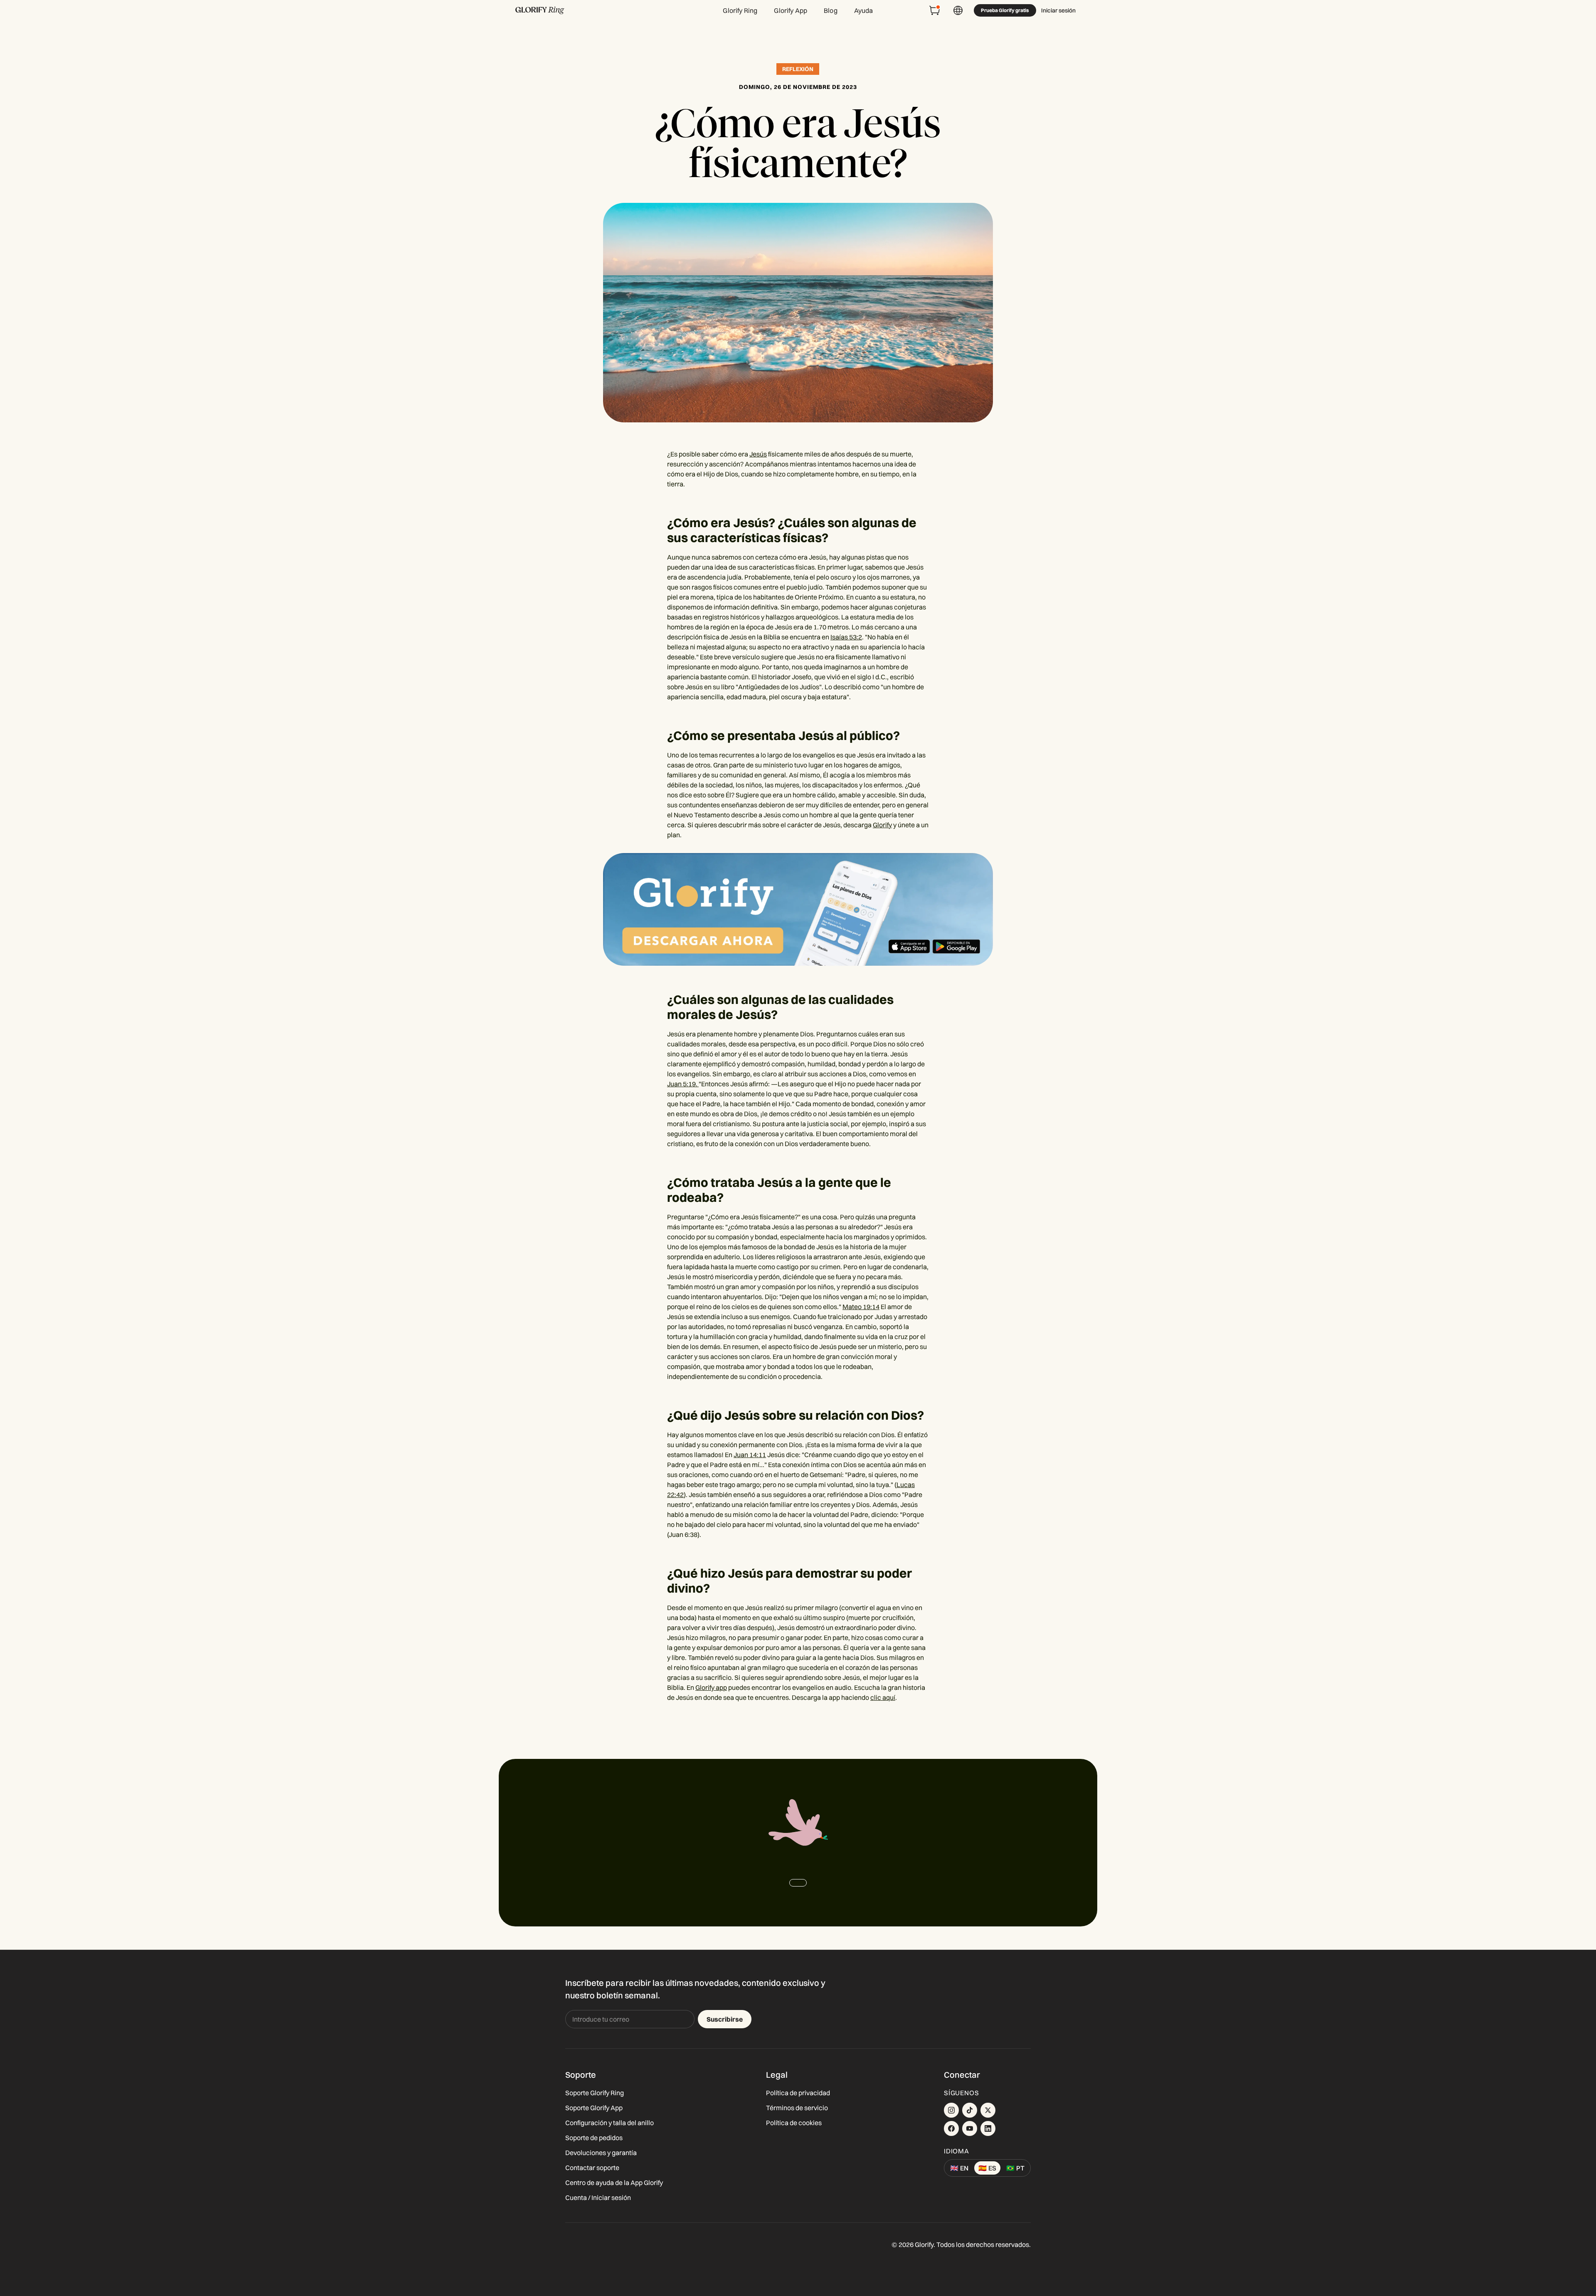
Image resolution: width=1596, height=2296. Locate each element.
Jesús (758, 454)
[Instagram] (951, 2110)
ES (987, 2168)
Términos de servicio (797, 2108)
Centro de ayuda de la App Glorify (614, 2183)
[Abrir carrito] (935, 10)
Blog (831, 10)
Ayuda (864, 10)
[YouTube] (970, 2128)
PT (1015, 2168)
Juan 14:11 (750, 1455)
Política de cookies (794, 2123)
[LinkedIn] (988, 2128)
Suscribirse (725, 2019)
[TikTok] (970, 2110)
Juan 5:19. (683, 1084)
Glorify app (711, 1687)
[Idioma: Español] (958, 10)
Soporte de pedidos (594, 2138)
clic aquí (883, 1697)
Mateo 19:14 (861, 1307)
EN (959, 2168)
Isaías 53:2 (846, 637)
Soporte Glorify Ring (595, 2093)
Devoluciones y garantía (601, 2153)
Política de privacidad (798, 2093)
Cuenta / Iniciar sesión (598, 2197)
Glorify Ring (740, 10)
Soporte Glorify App (594, 2108)
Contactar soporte (592, 2168)
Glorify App (791, 10)
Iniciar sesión (1058, 10)
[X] (988, 2110)
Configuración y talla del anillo (610, 2123)
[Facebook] (951, 2128)
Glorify (882, 825)
